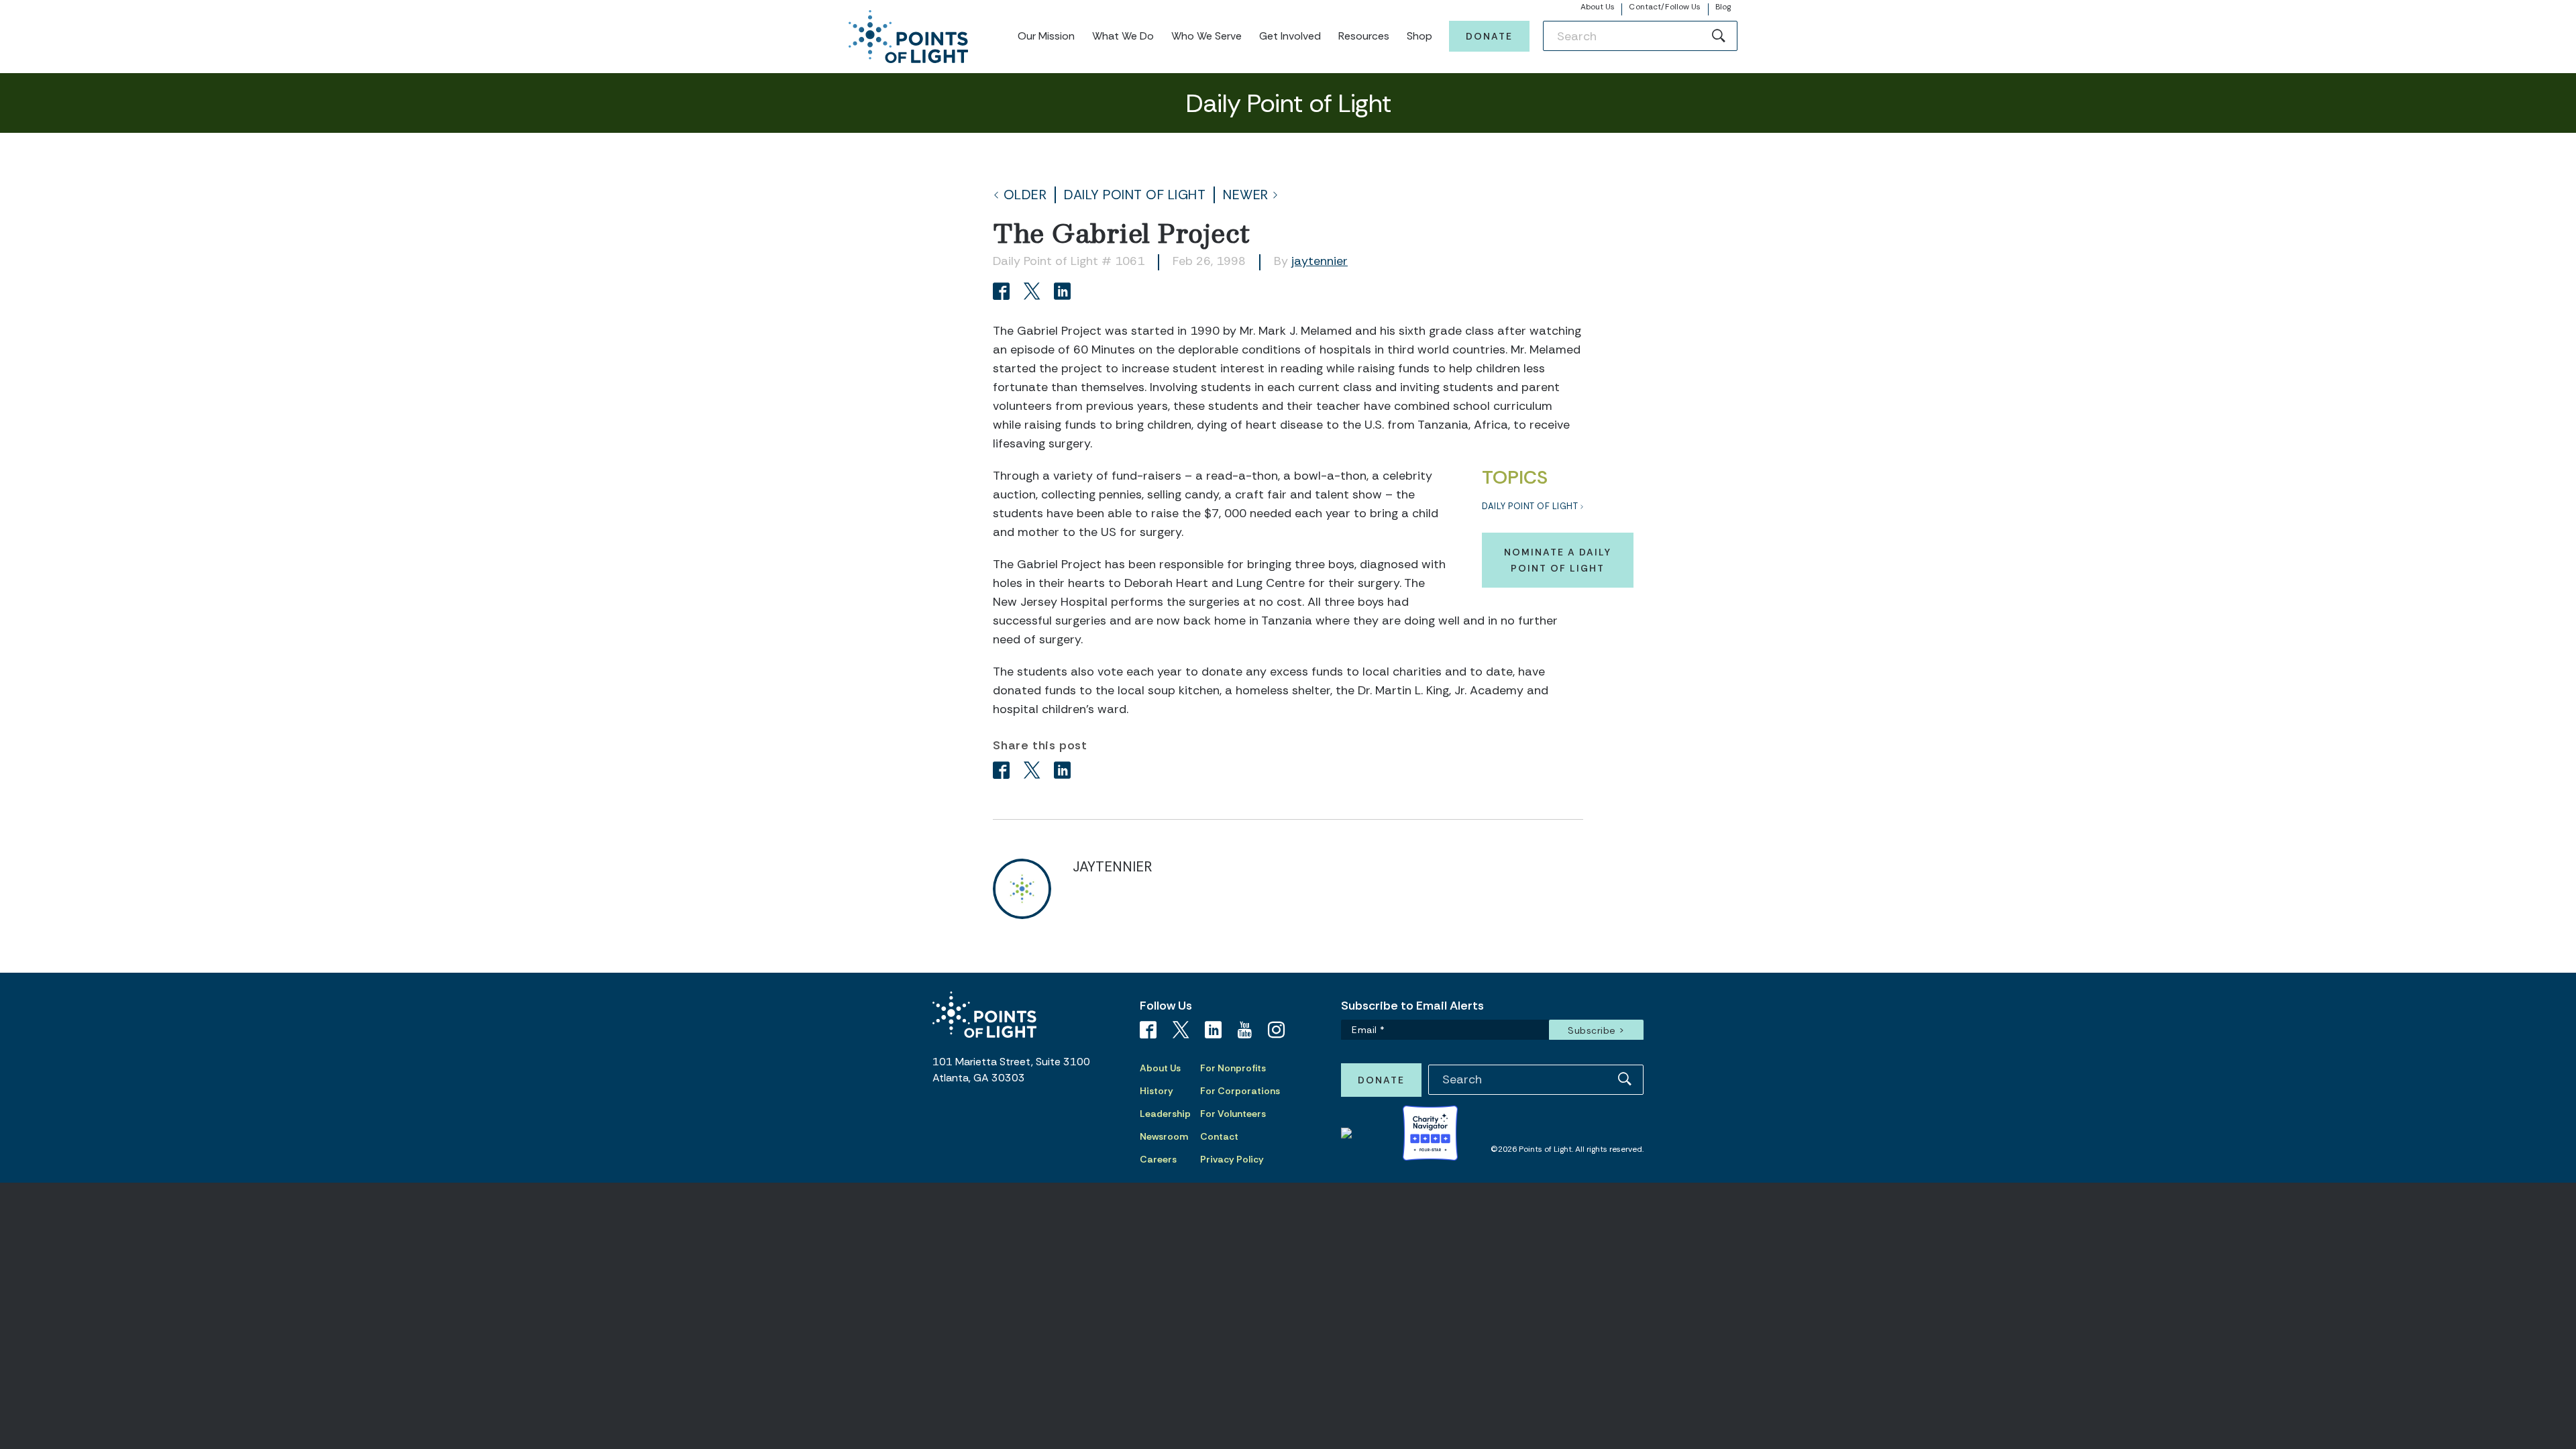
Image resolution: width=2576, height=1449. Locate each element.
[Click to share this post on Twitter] (1034, 293)
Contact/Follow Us (1665, 7)
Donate (1489, 36)
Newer (1246, 195)
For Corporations (1240, 1091)
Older (1025, 195)
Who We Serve (1206, 36)
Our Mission (1046, 36)
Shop (1419, 36)
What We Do (1123, 36)
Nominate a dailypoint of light (1558, 560)
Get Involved (1290, 36)
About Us (1598, 7)
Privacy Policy (1232, 1159)
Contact (1219, 1136)
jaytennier (1320, 261)
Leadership (1165, 1114)
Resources (1364, 36)
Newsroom (1164, 1136)
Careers (1158, 1159)
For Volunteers (1233, 1114)
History (1157, 1091)
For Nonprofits (1233, 1068)
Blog (1723, 7)
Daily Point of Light (1135, 195)
